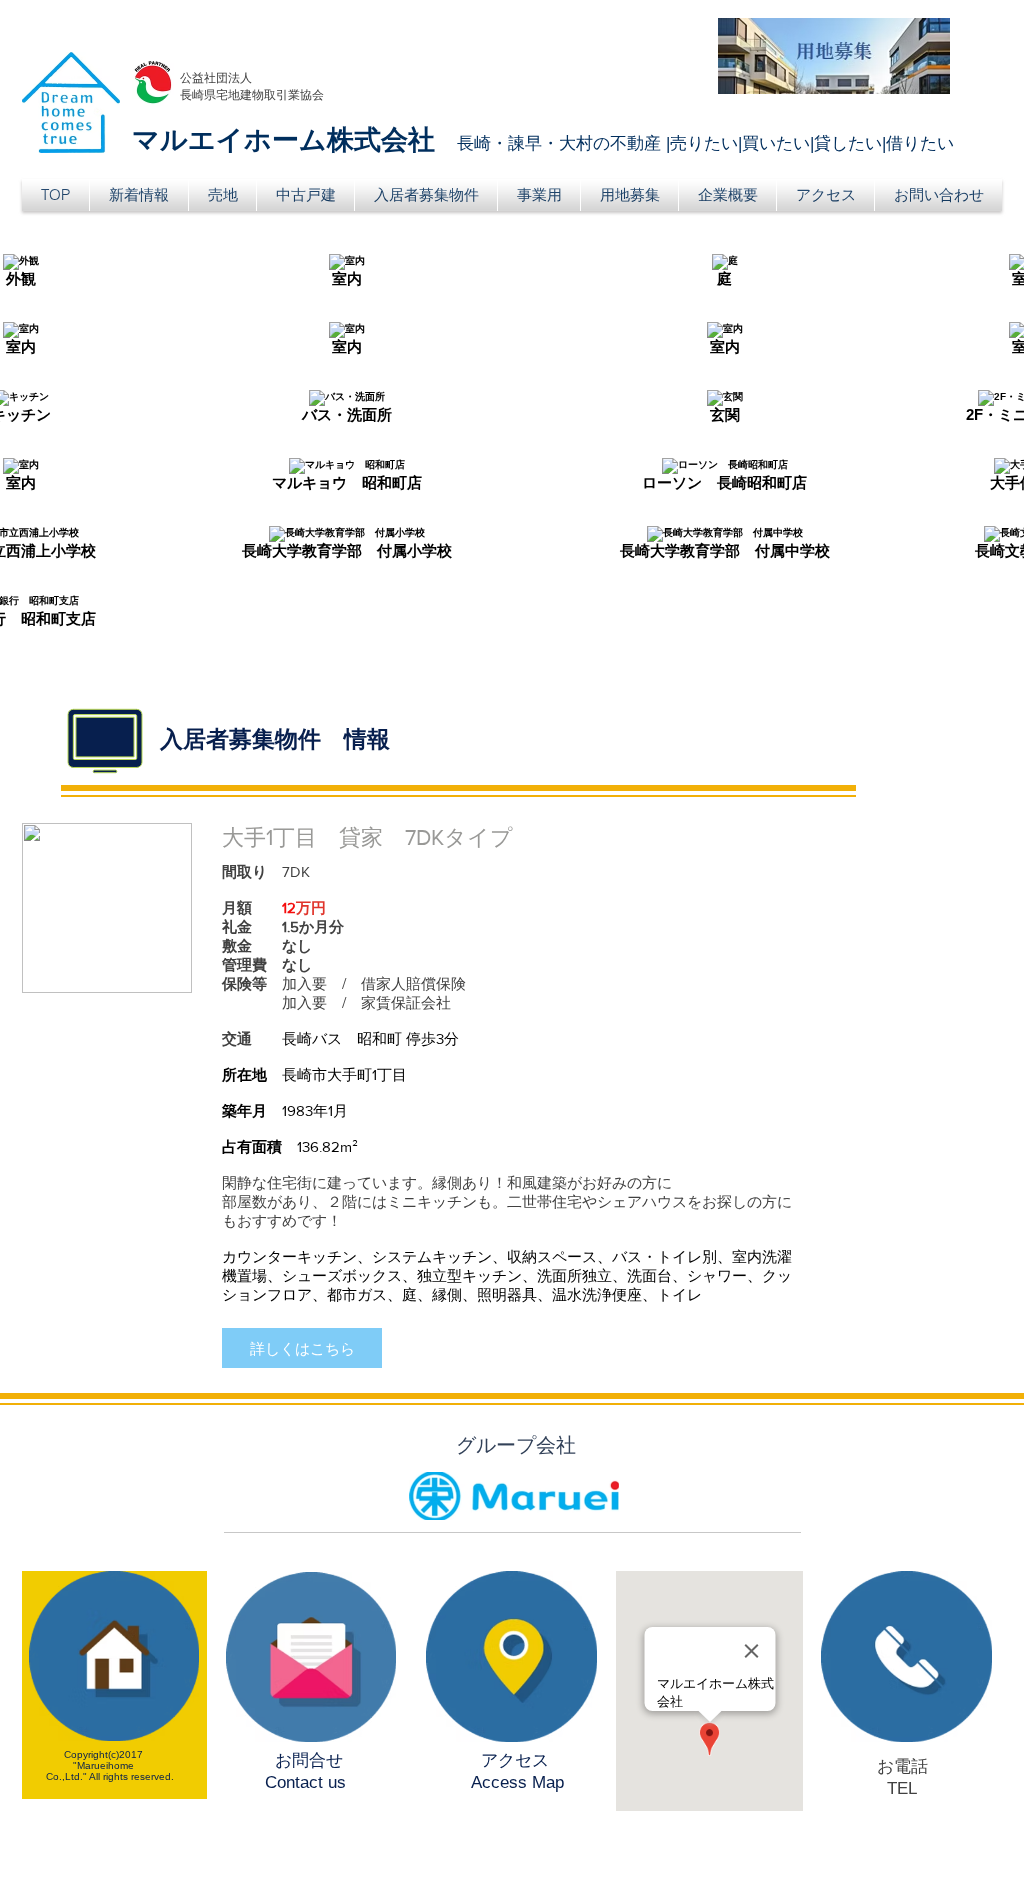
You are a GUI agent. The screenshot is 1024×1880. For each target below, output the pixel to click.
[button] (222, 195)
